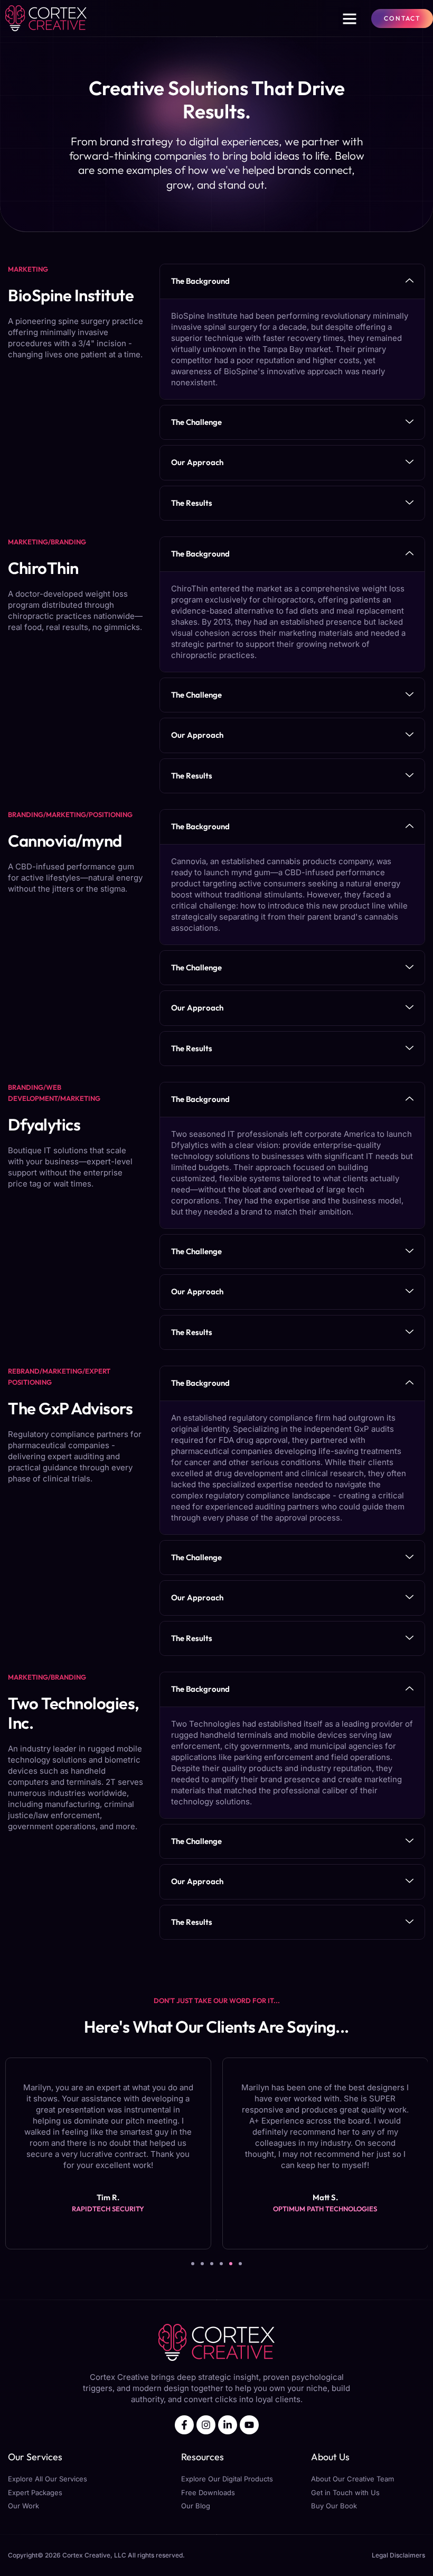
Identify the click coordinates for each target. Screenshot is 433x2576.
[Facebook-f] (184, 2425)
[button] (350, 18)
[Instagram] (206, 2425)
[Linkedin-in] (228, 2425)
